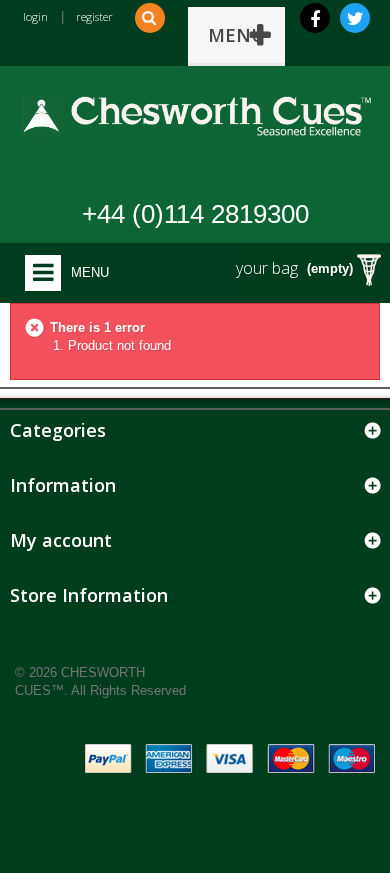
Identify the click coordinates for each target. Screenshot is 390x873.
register (94, 16)
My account (61, 540)
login (35, 16)
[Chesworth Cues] (195, 110)
